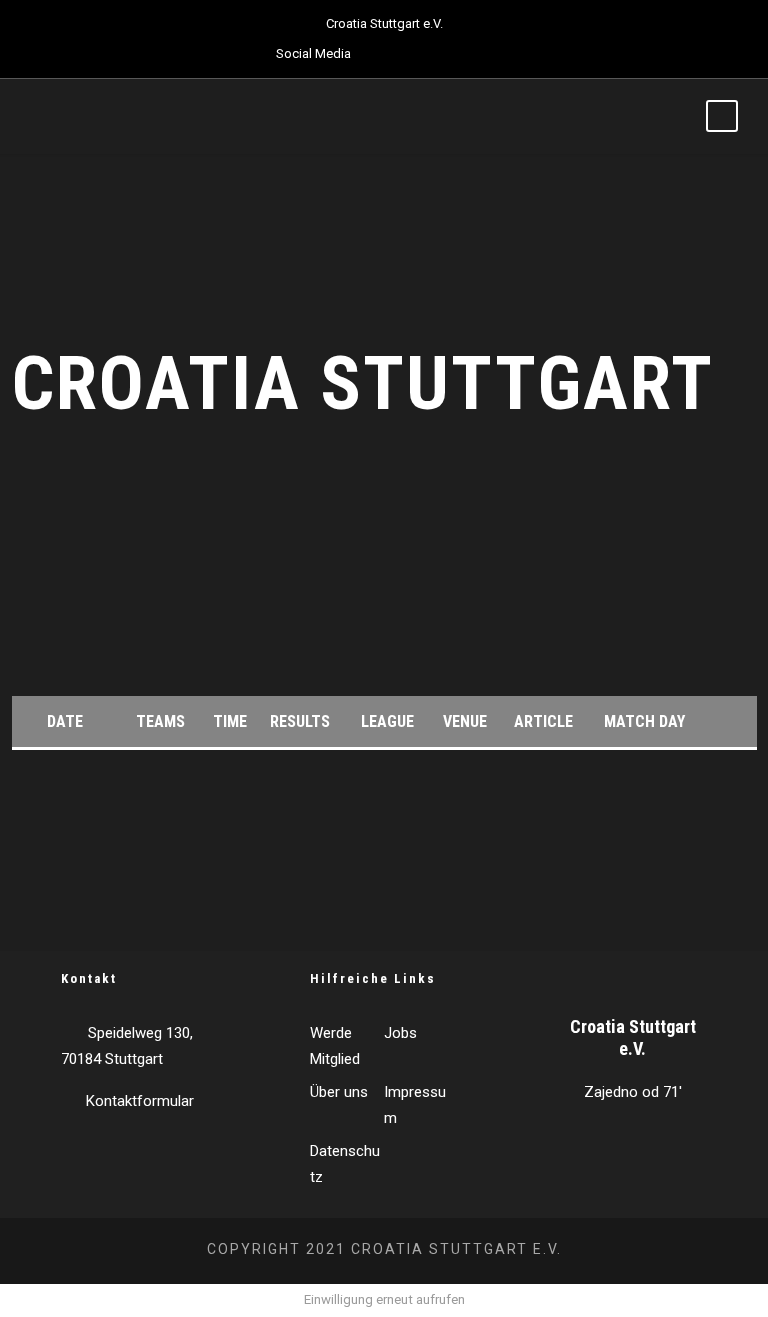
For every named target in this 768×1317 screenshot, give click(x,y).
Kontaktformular (140, 1101)
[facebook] (381, 53)
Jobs (400, 1033)
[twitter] (416, 53)
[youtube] (451, 53)
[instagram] (486, 53)
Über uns (339, 1092)
